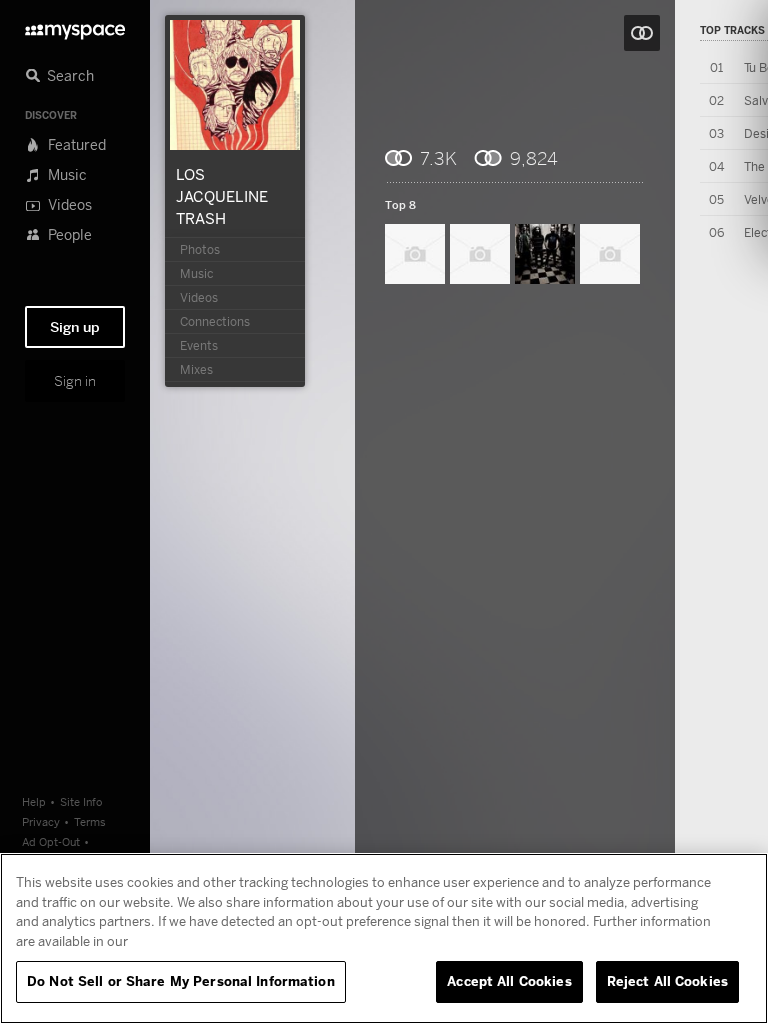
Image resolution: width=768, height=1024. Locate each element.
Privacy (41, 821)
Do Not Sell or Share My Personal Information (181, 981)
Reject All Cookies (667, 981)
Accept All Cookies (509, 981)
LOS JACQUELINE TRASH (222, 196)
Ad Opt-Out (51, 841)
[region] (384, 938)
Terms (90, 821)
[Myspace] (75, 26)
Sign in (75, 381)
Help (34, 801)
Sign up (75, 327)
